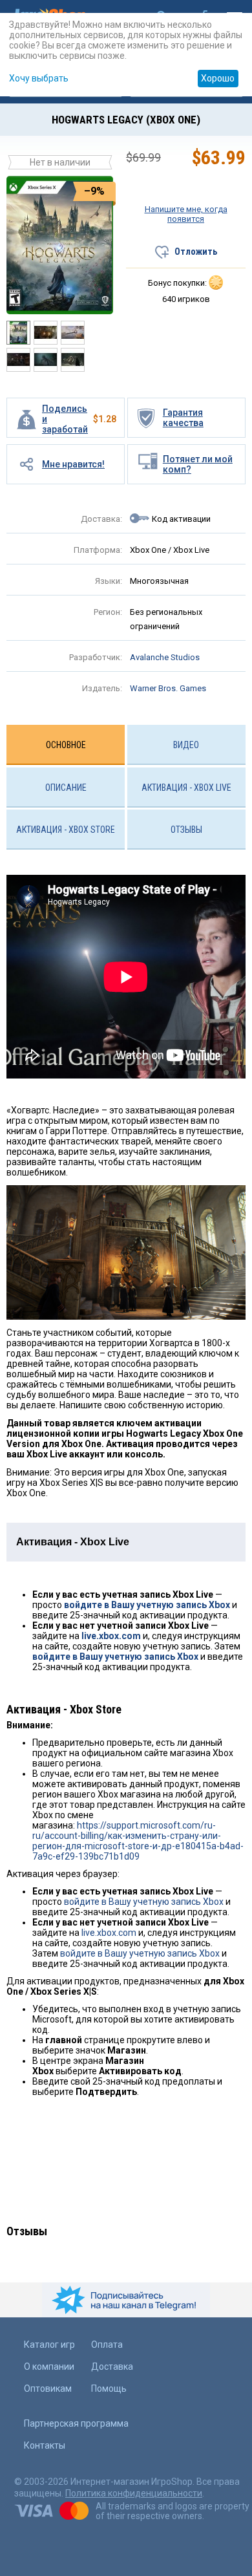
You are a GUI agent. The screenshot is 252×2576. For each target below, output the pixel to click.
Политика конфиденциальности (134, 2493)
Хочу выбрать (39, 78)
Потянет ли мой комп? (198, 464)
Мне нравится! (73, 464)
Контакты (45, 2445)
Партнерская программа (76, 2423)
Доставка (112, 2367)
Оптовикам (48, 2388)
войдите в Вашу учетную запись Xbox (147, 1605)
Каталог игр (49, 2345)
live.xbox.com (111, 1636)
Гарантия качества (183, 418)
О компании (49, 2367)
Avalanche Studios (165, 657)
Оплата (107, 2345)
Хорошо (218, 78)
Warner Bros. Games (168, 688)
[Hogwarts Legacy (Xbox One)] (60, 244)
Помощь (109, 2388)
